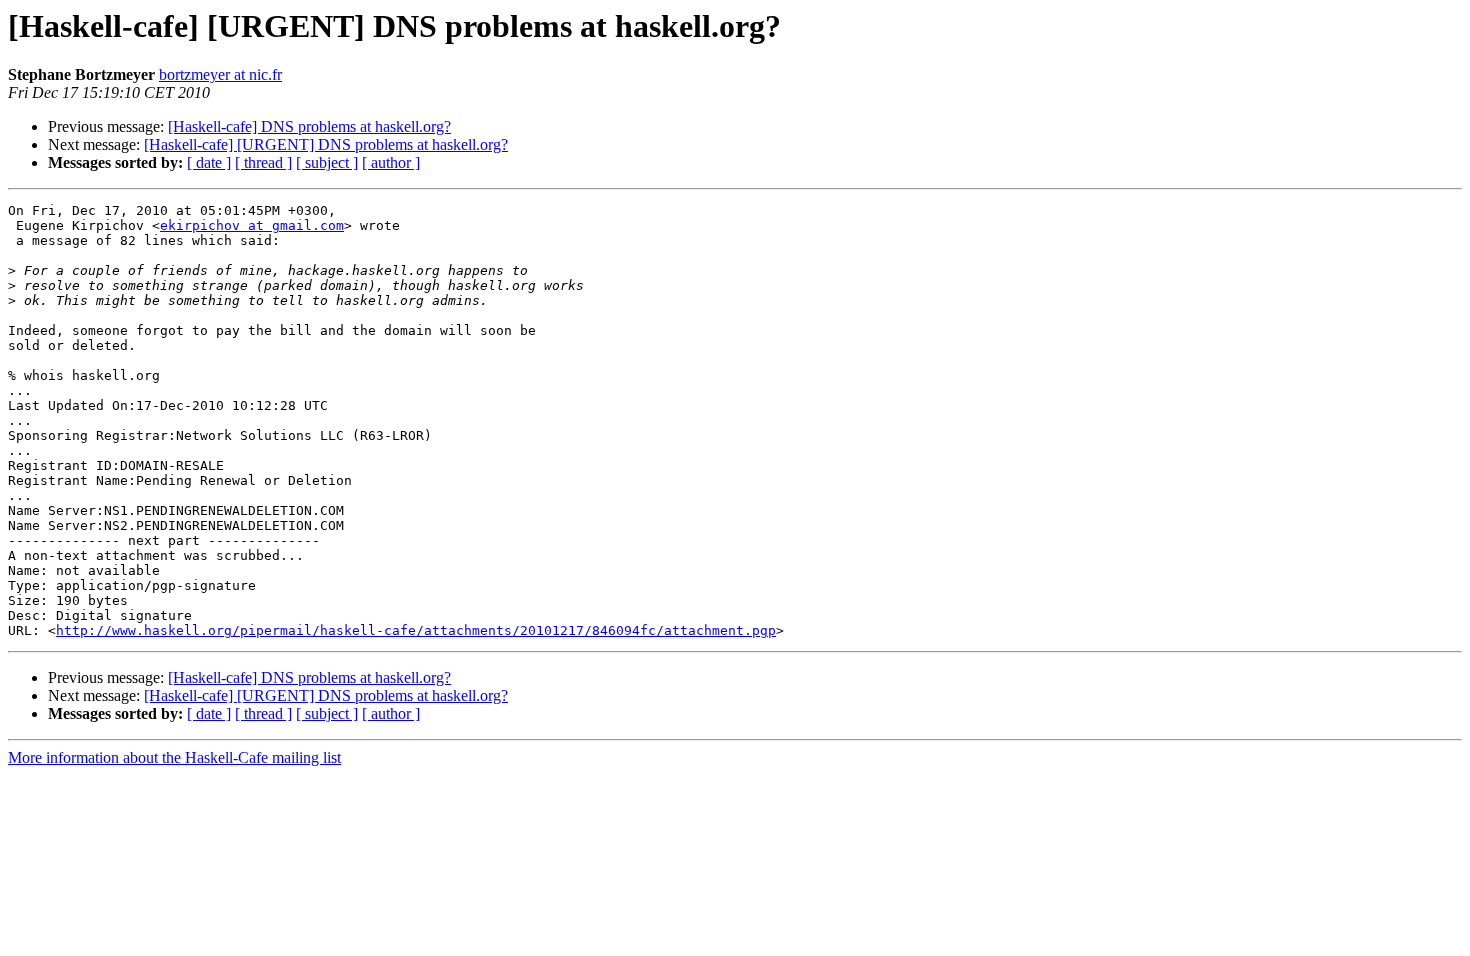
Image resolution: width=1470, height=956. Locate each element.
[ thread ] (263, 162)
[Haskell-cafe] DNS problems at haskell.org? (309, 126)
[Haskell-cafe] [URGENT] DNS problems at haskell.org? (326, 144)
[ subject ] (327, 162)
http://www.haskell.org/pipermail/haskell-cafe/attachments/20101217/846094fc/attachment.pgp (416, 630)
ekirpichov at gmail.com (252, 225)
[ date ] (209, 162)
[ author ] (391, 162)
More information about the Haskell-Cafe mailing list (174, 757)
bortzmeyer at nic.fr (220, 74)
